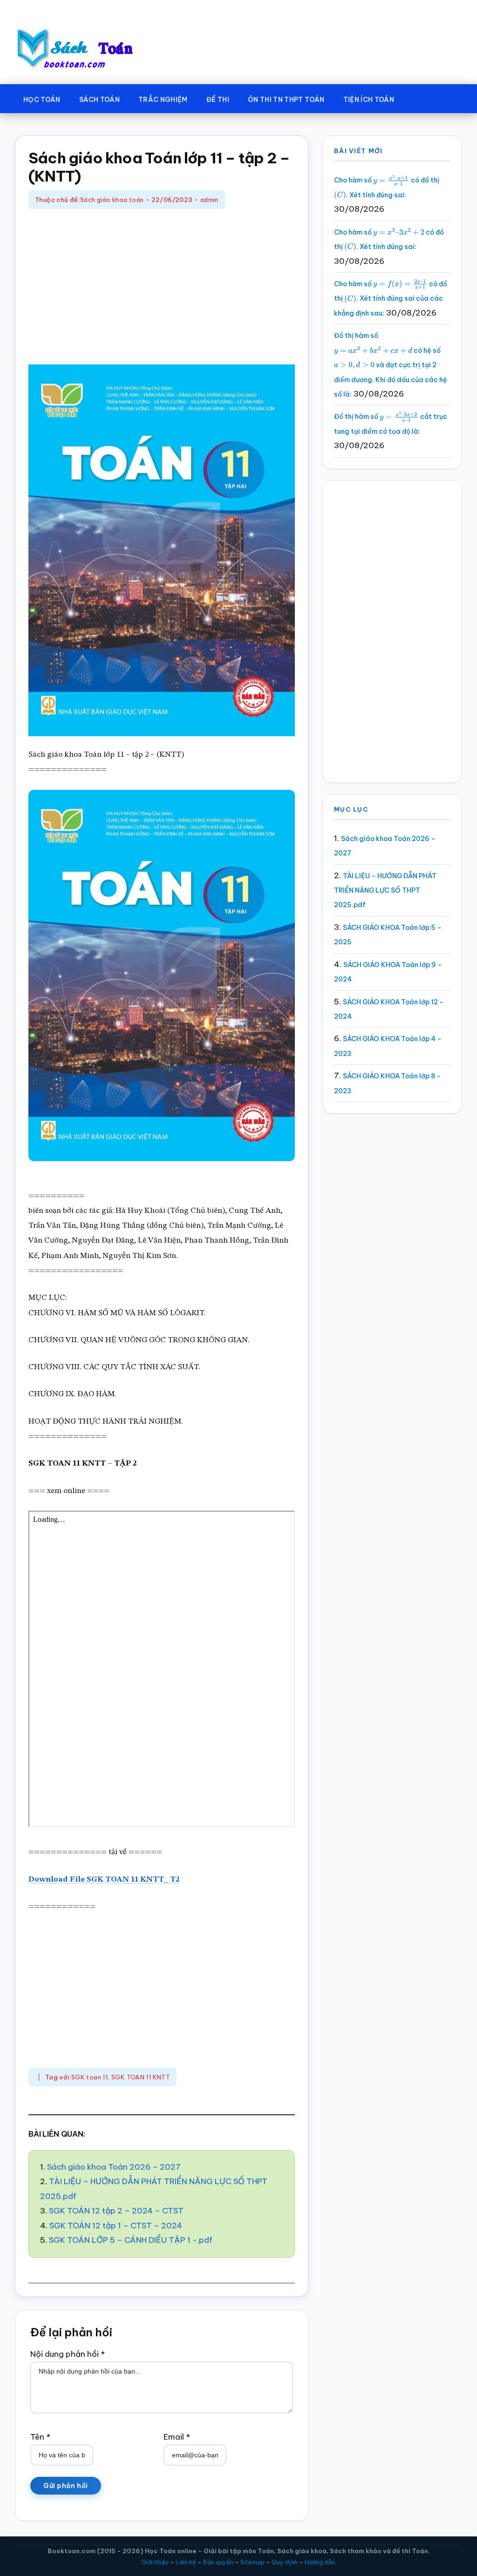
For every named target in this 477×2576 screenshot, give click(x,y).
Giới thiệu (155, 2562)
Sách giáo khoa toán (112, 200)
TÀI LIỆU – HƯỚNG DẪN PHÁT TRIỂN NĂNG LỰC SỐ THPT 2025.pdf (385, 891)
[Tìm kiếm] (417, 98)
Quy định (285, 2562)
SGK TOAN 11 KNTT (141, 2077)
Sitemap (252, 2562)
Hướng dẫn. (320, 2562)
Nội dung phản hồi (68, 2354)
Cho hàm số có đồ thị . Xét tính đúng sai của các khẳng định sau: (391, 299)
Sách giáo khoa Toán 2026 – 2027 (114, 2167)
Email (177, 2437)
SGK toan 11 (89, 2077)
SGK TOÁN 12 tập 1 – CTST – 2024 (116, 2226)
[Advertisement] (162, 288)
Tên (40, 2437)
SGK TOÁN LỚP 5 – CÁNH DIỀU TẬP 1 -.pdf (131, 2240)
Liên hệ (186, 2562)
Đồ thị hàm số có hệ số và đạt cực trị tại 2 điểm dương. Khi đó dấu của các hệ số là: (391, 365)
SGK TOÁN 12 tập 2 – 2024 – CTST (116, 2211)
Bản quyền (218, 2562)
